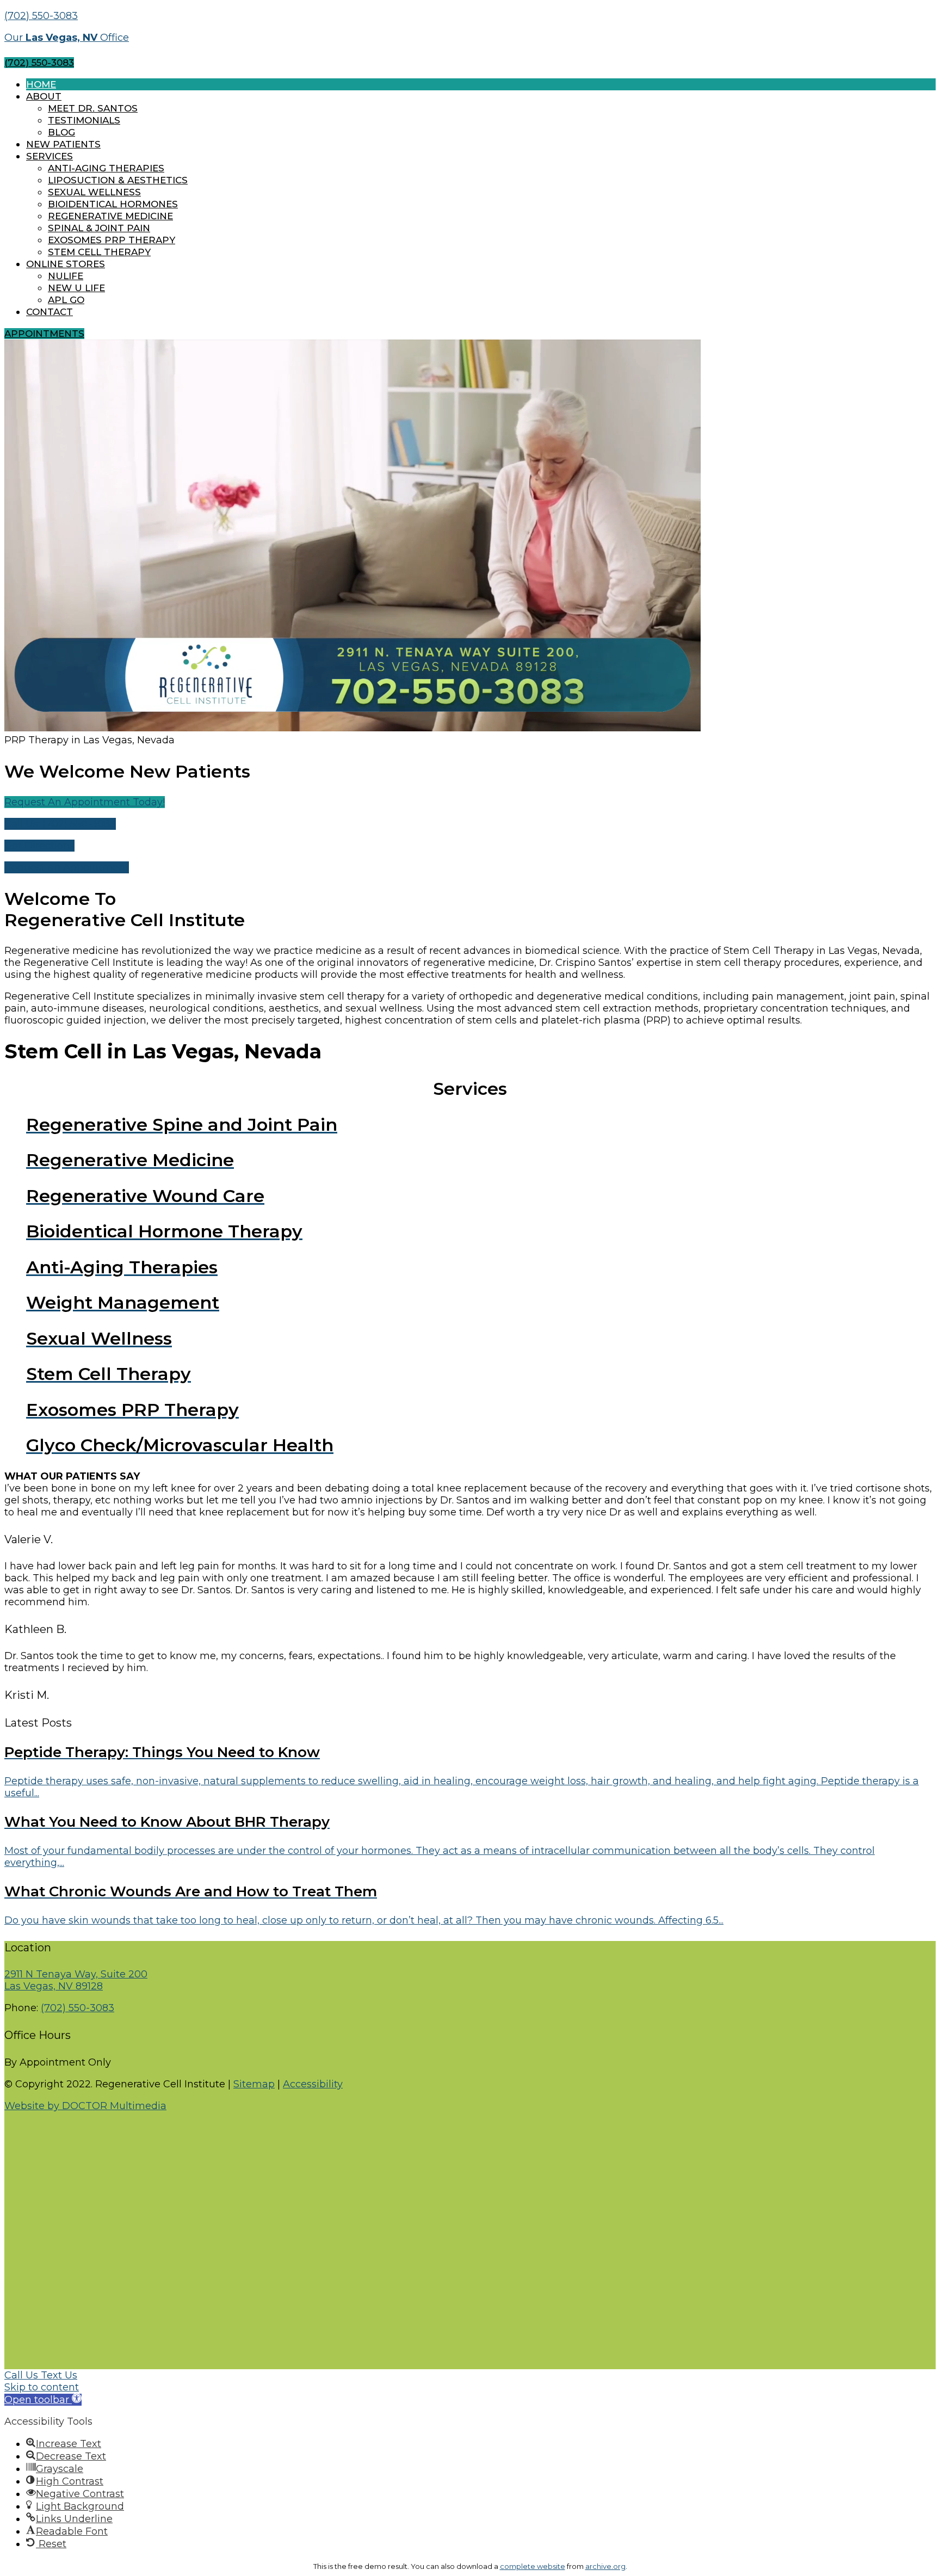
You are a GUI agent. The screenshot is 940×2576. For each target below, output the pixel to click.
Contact (50, 312)
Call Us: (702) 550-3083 (60, 824)
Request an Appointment (67, 867)
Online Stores (66, 264)
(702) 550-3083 (41, 16)
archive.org (605, 2566)
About (44, 96)
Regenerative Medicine (110, 216)
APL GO (66, 300)
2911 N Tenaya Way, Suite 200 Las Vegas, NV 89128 (76, 1980)
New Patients (63, 144)
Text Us (59, 2375)
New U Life (76, 288)
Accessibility (313, 2084)
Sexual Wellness (94, 192)
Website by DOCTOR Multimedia (85, 2106)
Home (41, 84)
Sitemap (254, 2084)
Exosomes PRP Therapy (112, 240)
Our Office (67, 38)
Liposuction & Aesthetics (118, 180)
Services (50, 156)
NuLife (66, 276)
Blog (61, 132)
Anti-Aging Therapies (106, 168)
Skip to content (42, 2387)
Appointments (44, 334)
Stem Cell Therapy (99, 252)
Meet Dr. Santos (93, 108)
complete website (533, 2566)
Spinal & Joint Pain (99, 228)
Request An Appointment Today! (85, 802)
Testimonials (84, 120)
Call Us (23, 2375)
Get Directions (39, 846)
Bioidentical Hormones (113, 204)
